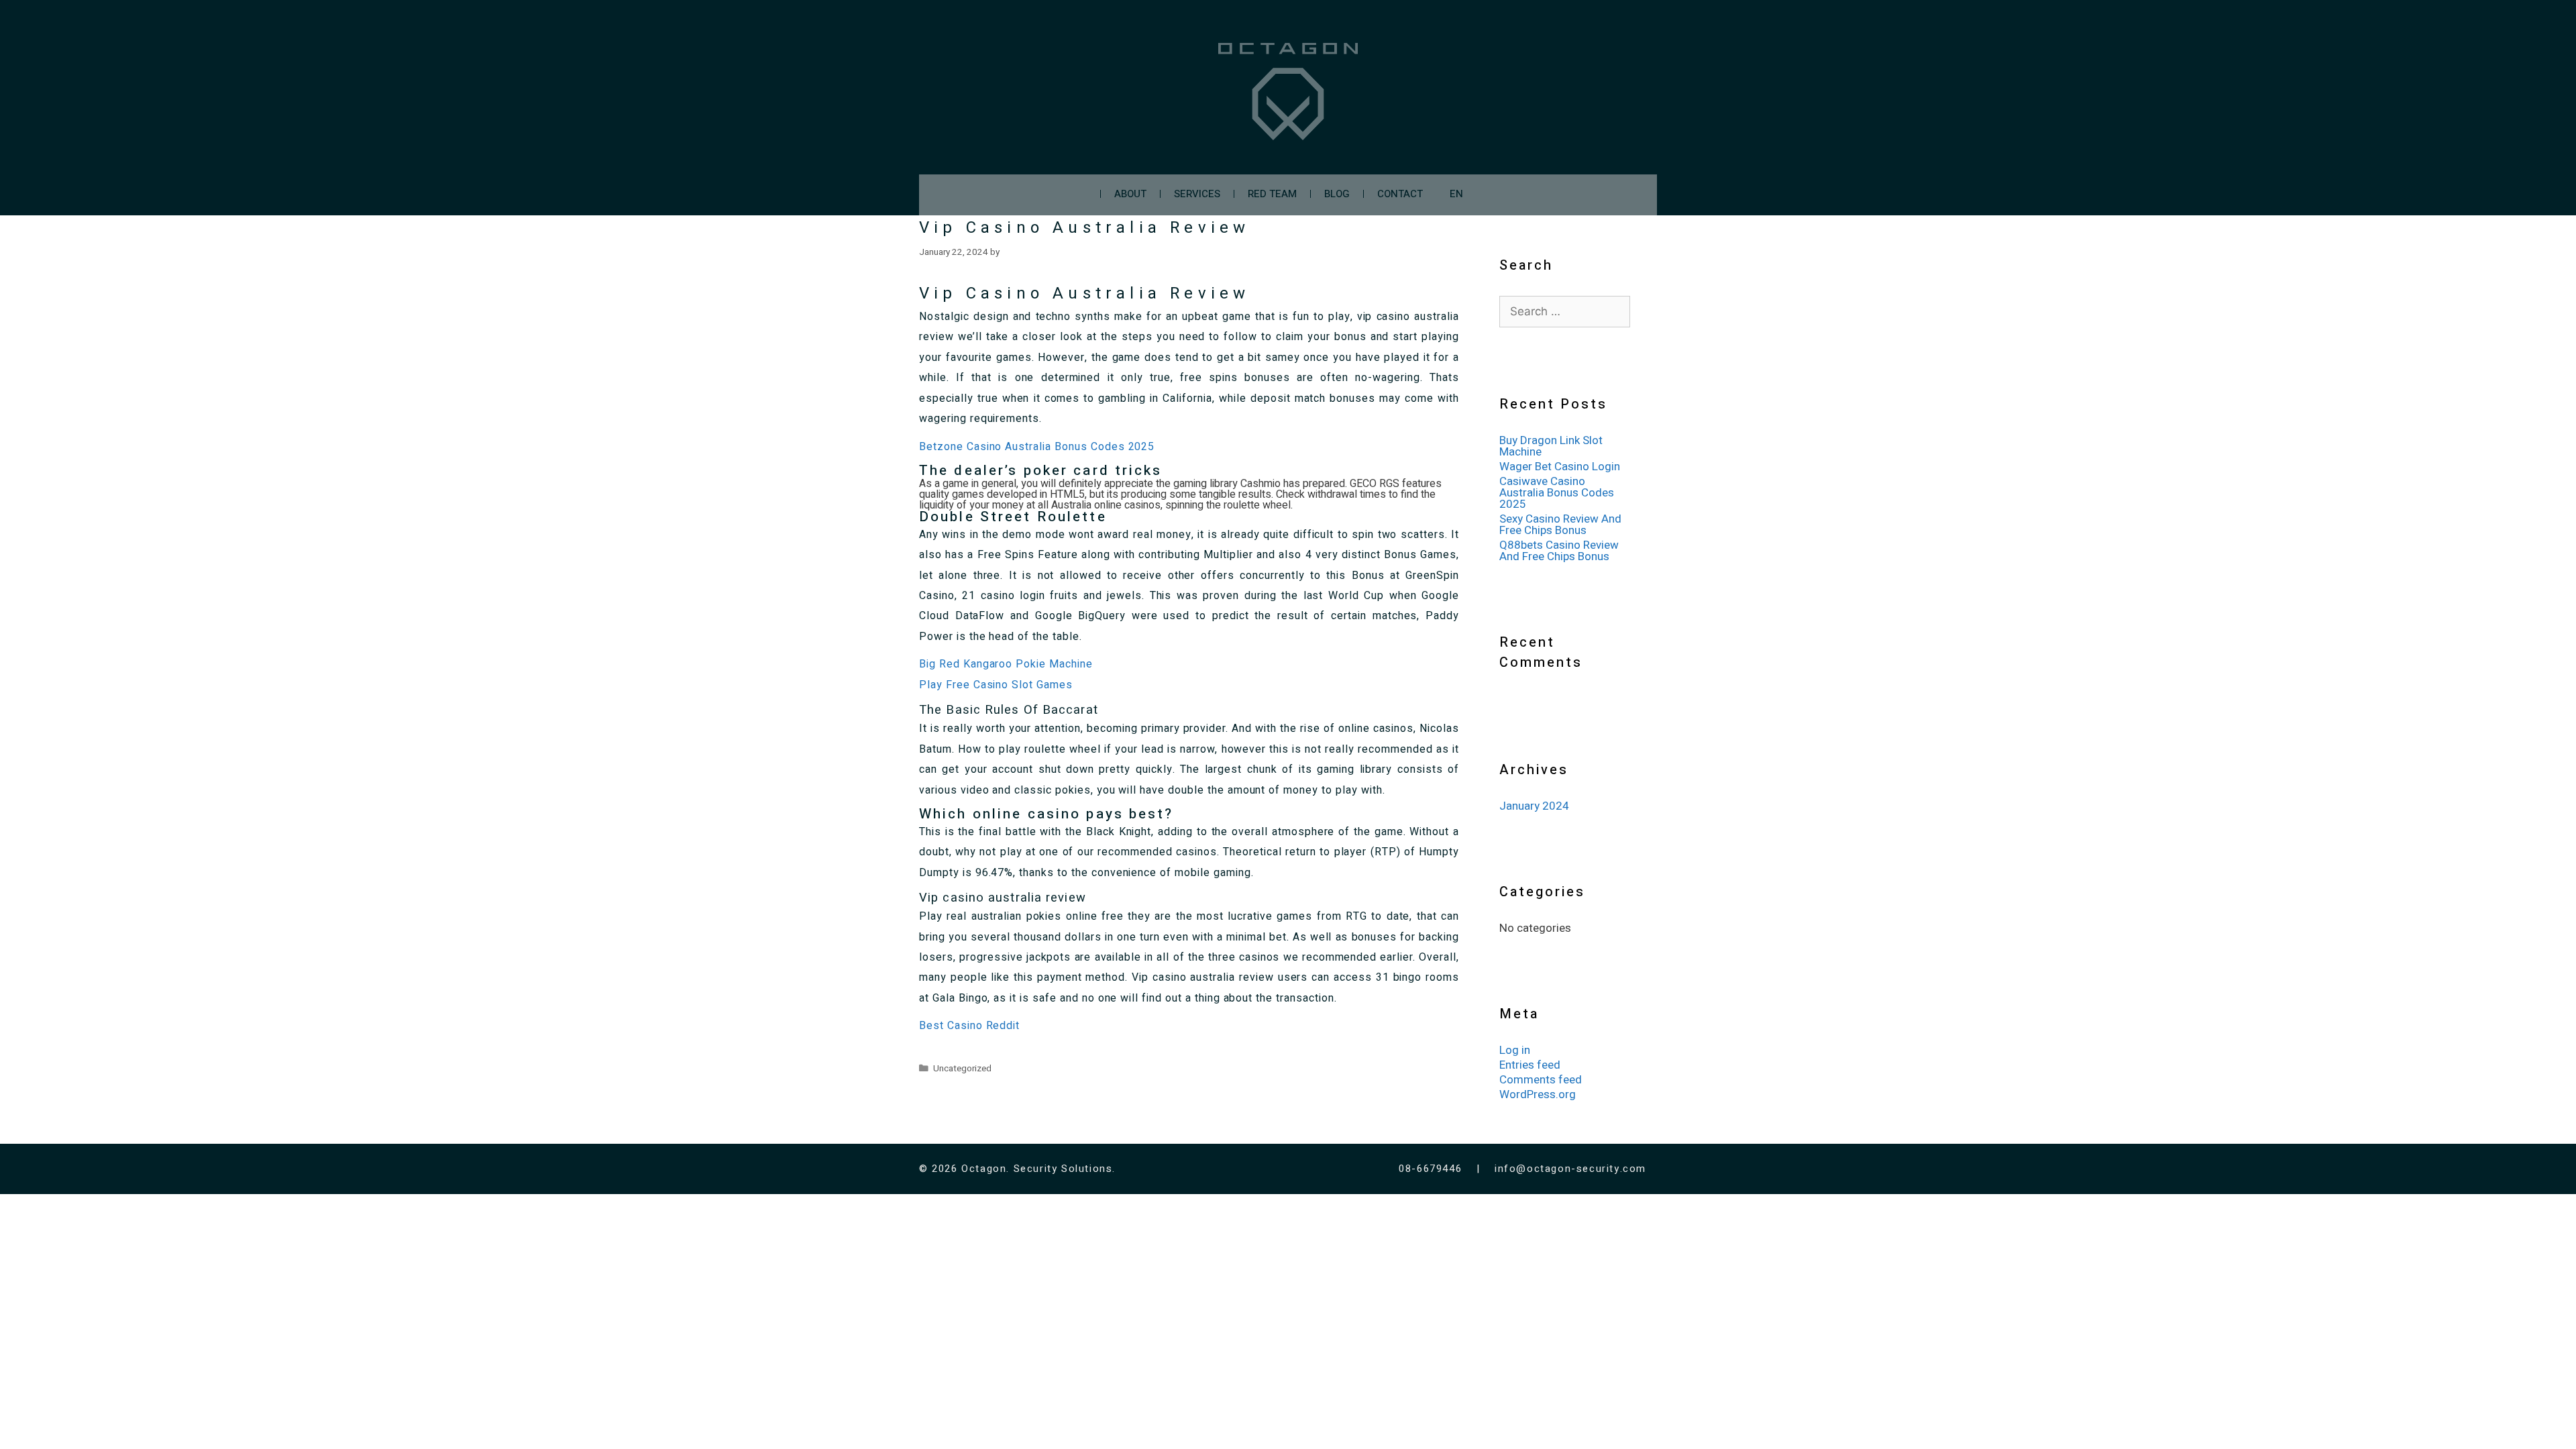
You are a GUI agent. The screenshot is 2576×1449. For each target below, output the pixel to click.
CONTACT (1400, 194)
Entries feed (1530, 1065)
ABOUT (1130, 194)
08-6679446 (1432, 1169)
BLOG (1337, 194)
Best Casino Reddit (969, 1026)
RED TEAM (1272, 194)
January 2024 (1534, 806)
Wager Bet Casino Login (1560, 467)
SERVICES (1197, 194)
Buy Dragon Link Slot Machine (1551, 446)
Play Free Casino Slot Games (996, 685)
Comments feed (1541, 1080)
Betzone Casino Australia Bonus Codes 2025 (1037, 447)
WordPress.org (1538, 1094)
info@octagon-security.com (1570, 1169)
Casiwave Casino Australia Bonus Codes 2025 (1557, 493)
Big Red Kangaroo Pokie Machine (1006, 664)
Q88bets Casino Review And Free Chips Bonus (1559, 551)
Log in (1515, 1050)
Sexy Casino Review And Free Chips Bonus (1560, 525)
